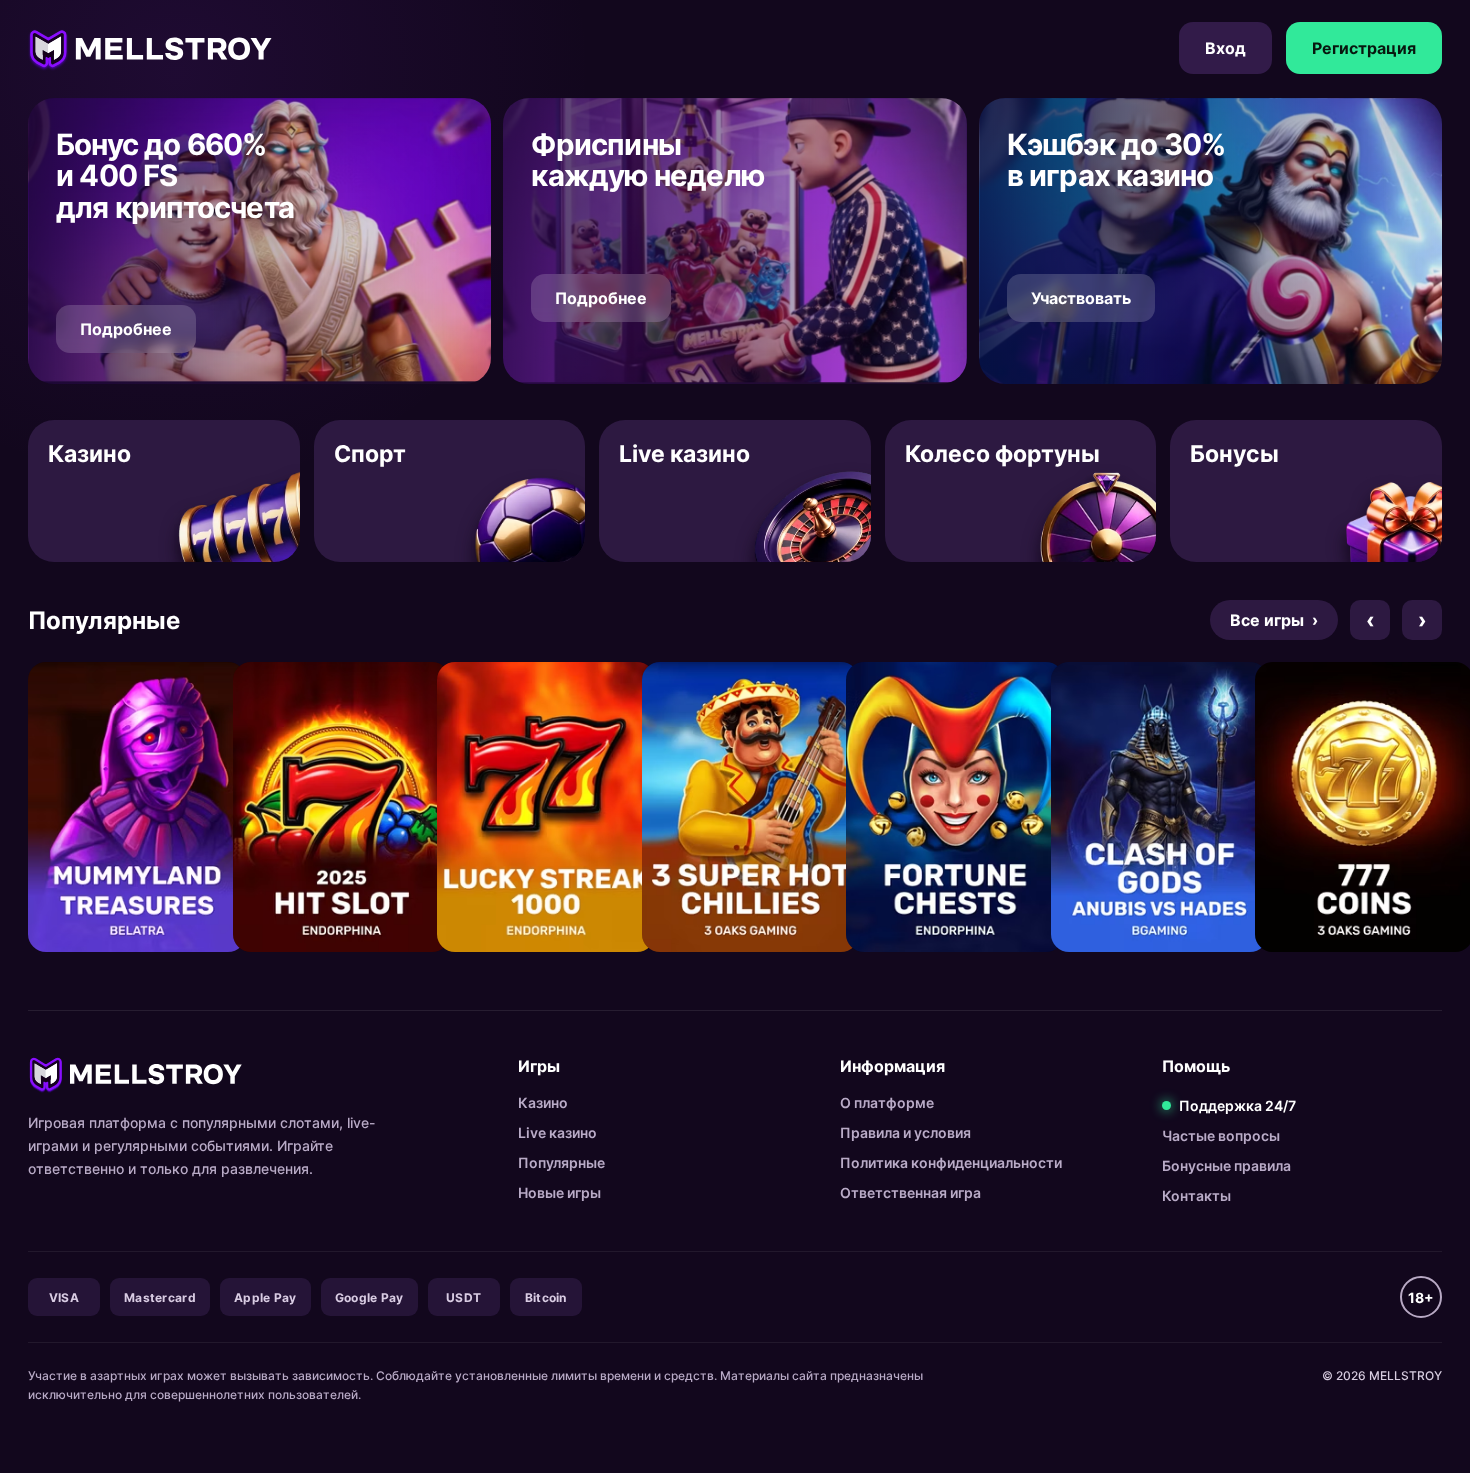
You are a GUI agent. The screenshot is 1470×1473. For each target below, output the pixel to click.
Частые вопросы (1221, 1135)
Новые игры (559, 1192)
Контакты (1196, 1195)
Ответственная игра (910, 1192)
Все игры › (1274, 620)
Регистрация (1364, 48)
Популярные (561, 1162)
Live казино (557, 1132)
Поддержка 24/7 (1237, 1105)
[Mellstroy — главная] (150, 48)
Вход (1225, 48)
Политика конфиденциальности (951, 1162)
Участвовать (1081, 298)
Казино (543, 1102)
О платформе (887, 1102)
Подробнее (126, 329)
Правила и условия (905, 1132)
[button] (259, 241)
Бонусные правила (1226, 1165)
